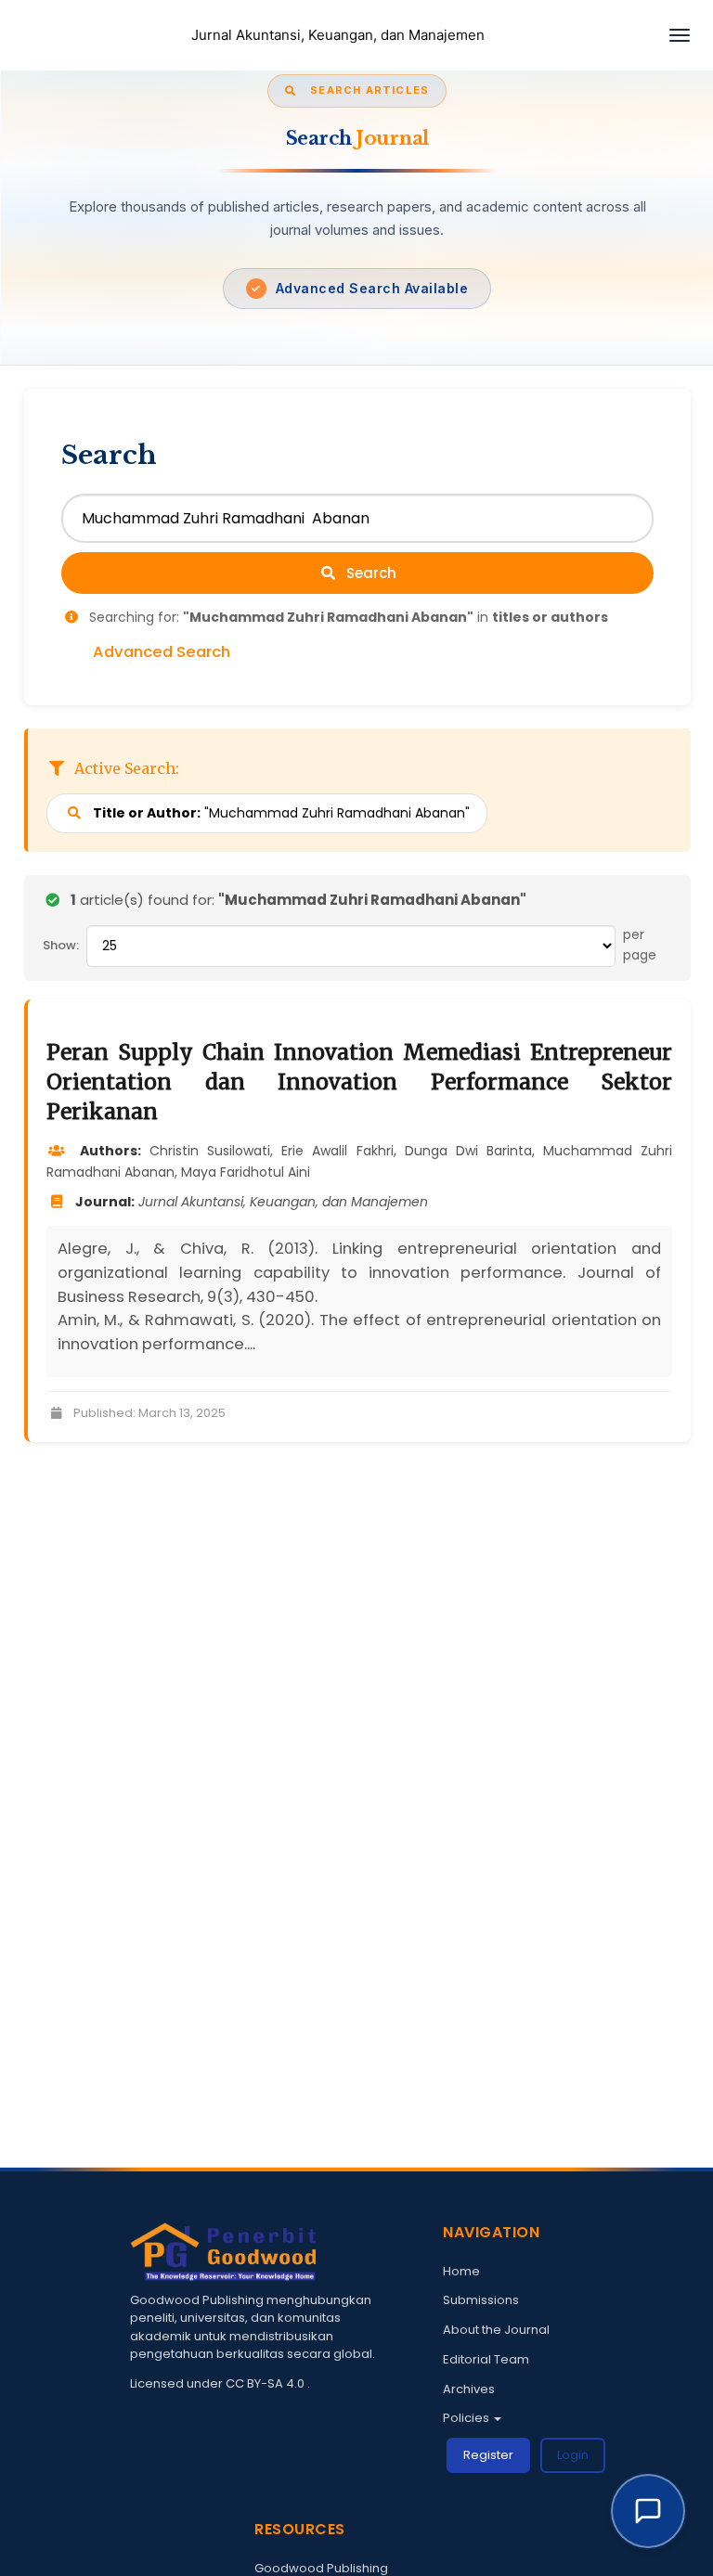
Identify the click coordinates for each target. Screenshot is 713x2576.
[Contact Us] (648, 2511)
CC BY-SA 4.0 (266, 2383)
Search (369, 573)
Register (488, 2455)
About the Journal (496, 2330)
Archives (469, 2389)
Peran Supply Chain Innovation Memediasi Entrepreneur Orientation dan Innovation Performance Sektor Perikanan (359, 1082)
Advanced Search (162, 652)
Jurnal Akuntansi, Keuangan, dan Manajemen (338, 35)
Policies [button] (467, 2418)
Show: (61, 945)
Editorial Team (486, 2359)
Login (573, 2455)
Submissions (481, 2300)
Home (461, 2271)
